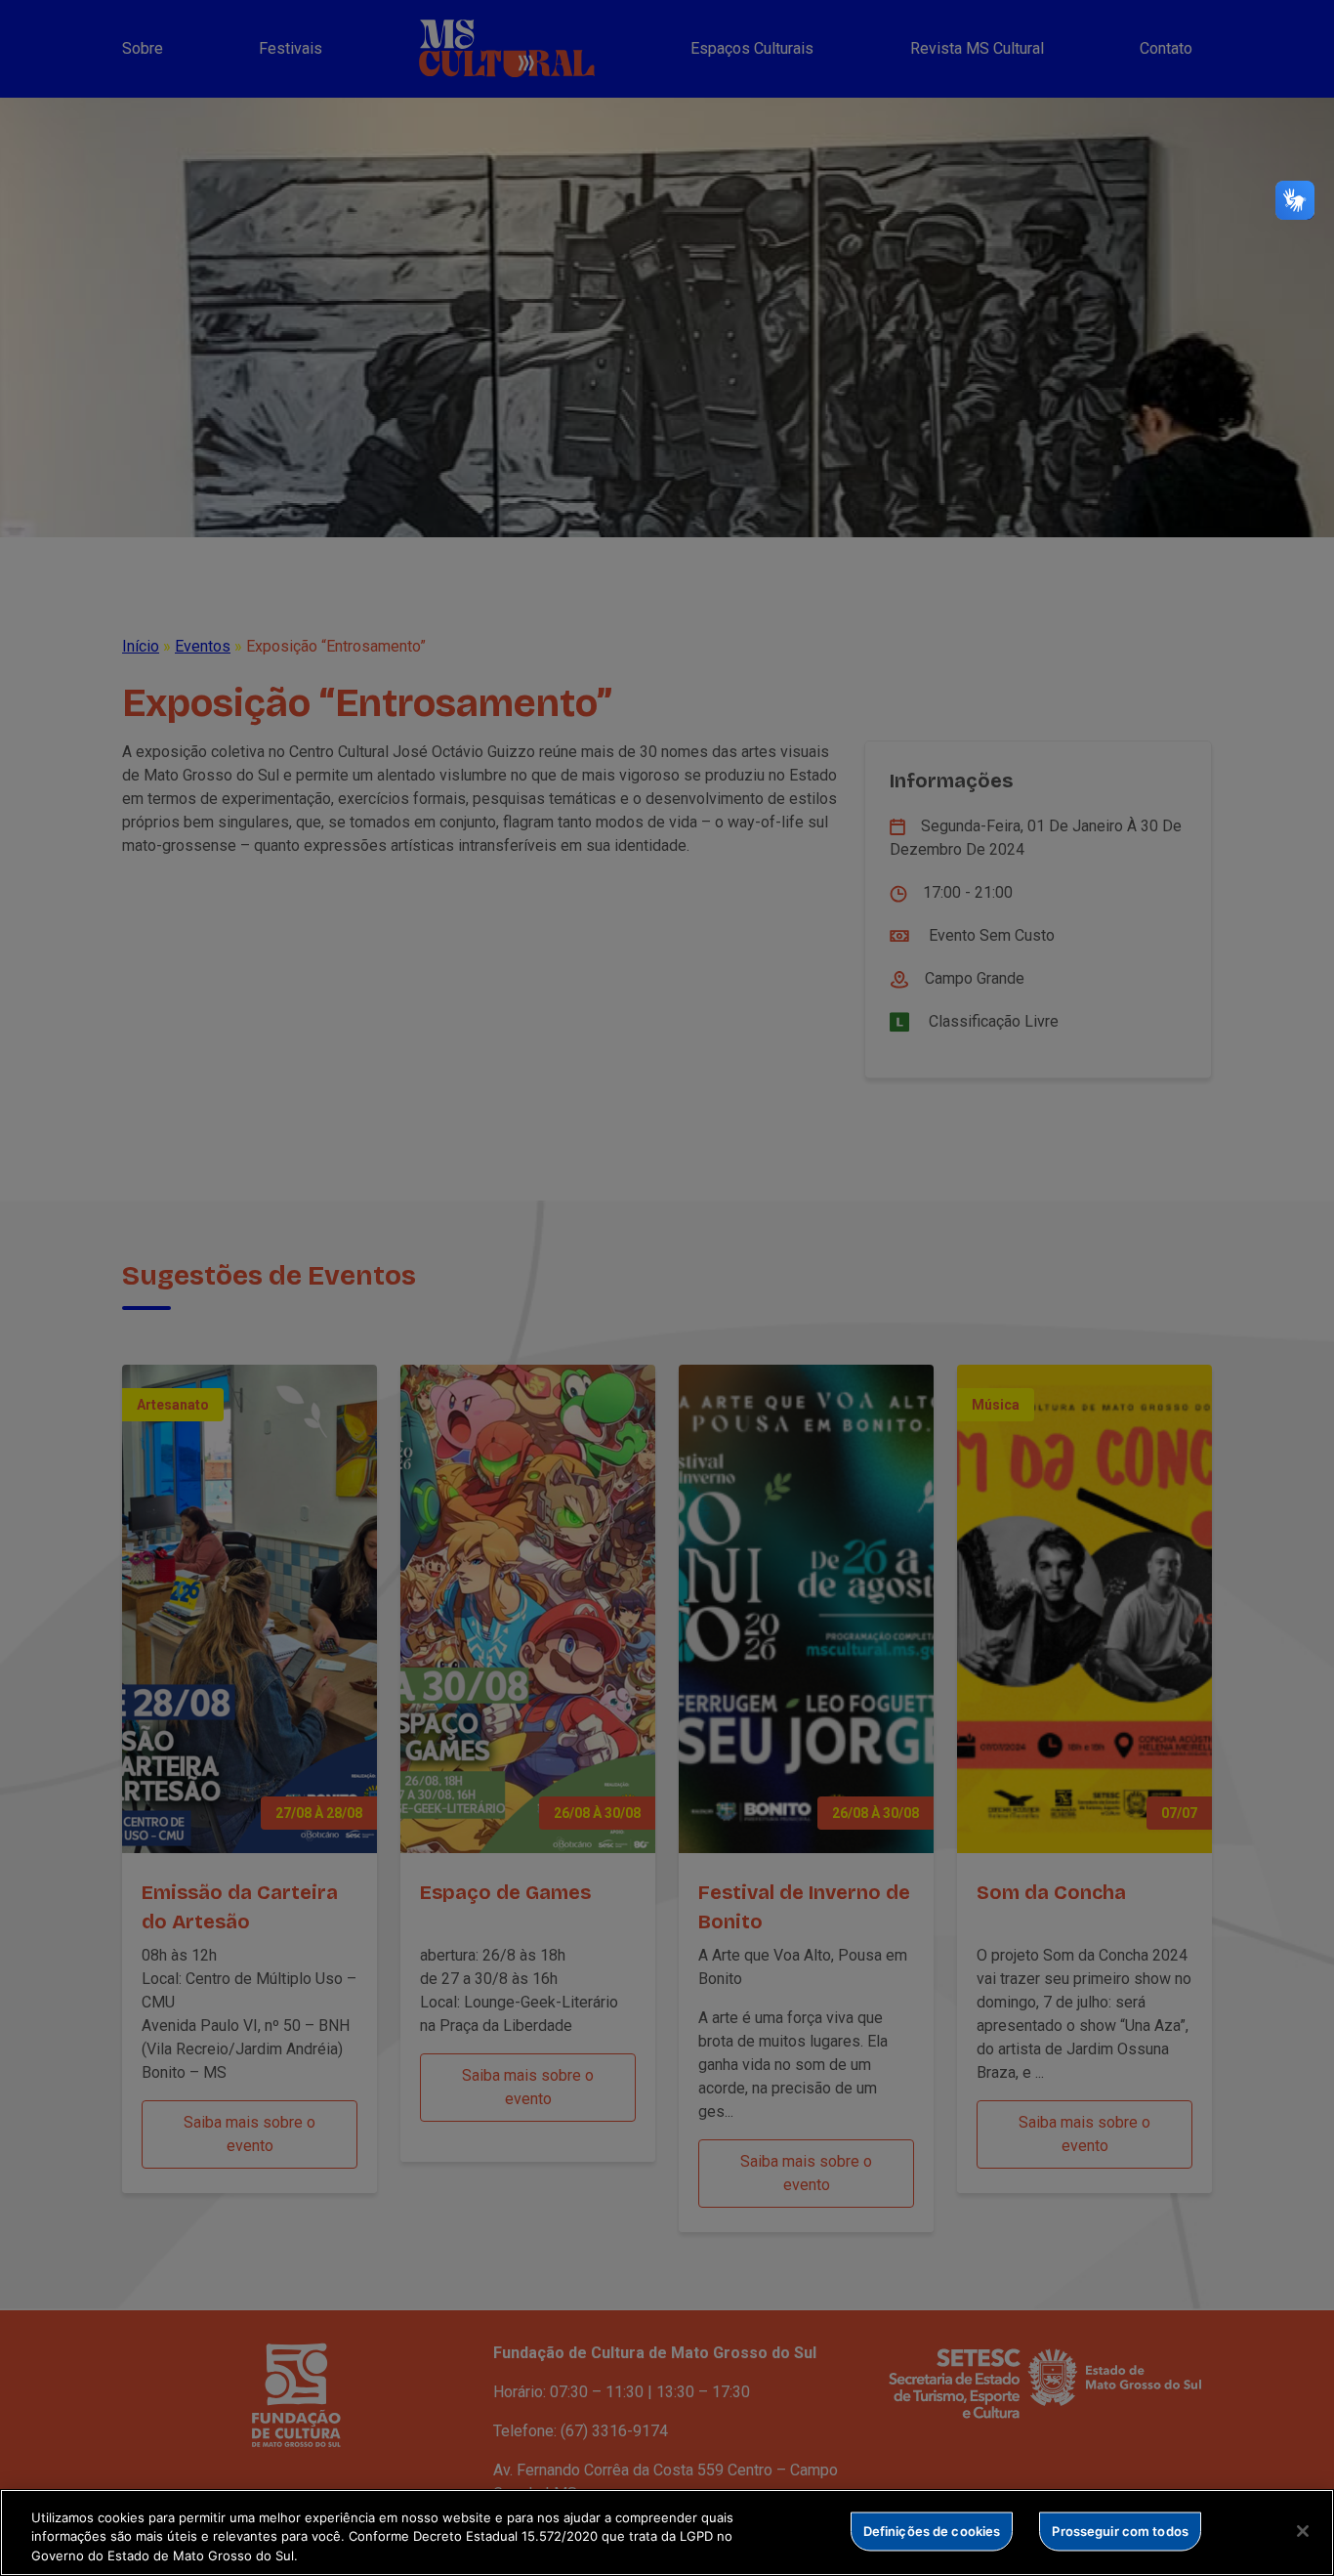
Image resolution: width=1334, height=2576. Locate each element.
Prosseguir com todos (1120, 2530)
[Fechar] (1303, 2531)
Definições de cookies (932, 2530)
